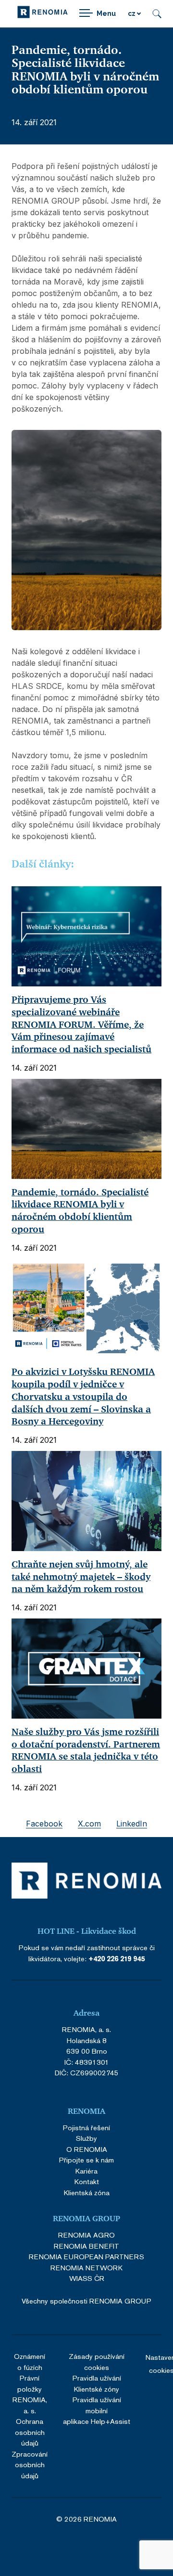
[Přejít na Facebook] (48, 2546)
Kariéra (86, 2171)
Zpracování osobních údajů (30, 2465)
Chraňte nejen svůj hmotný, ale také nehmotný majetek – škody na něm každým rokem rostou (81, 1577)
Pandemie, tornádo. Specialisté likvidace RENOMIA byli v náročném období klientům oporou (80, 1211)
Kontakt (87, 2181)
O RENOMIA (87, 2149)
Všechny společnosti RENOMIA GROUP (86, 2301)
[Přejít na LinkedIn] (74, 2546)
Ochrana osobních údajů (30, 2432)
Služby (86, 2138)
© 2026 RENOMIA (86, 2519)
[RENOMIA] (43, 14)
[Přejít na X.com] (99, 2546)
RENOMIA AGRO (86, 2235)
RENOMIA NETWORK (86, 2268)
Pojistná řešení (86, 2128)
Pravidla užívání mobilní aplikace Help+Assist (97, 2410)
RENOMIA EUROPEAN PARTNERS (86, 2257)
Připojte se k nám (86, 2160)
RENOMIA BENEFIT (86, 2246)
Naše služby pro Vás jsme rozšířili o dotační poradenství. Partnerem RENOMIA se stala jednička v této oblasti (86, 1750)
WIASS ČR (87, 2278)
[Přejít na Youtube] (125, 2546)
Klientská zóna (87, 2193)
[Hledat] (157, 14)
